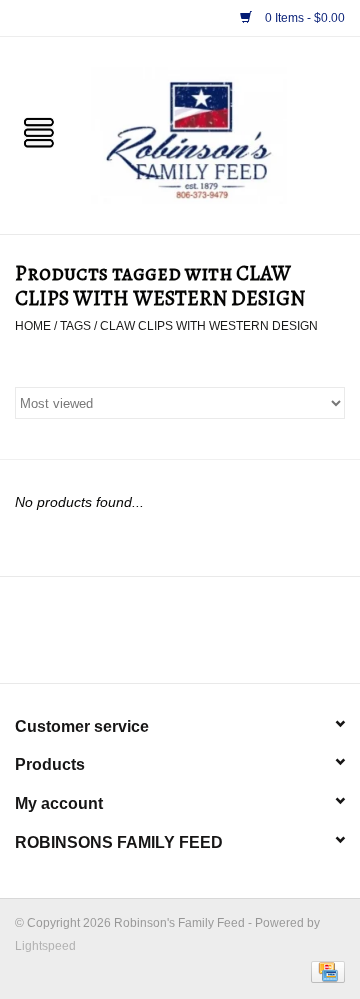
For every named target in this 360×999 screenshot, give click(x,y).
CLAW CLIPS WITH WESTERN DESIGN (209, 326)
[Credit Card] (324, 971)
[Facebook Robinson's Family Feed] (162, 637)
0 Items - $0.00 (303, 18)
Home (33, 326)
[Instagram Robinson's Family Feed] (198, 637)
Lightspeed (45, 946)
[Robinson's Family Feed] (219, 134)
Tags (75, 326)
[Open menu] (39, 131)
